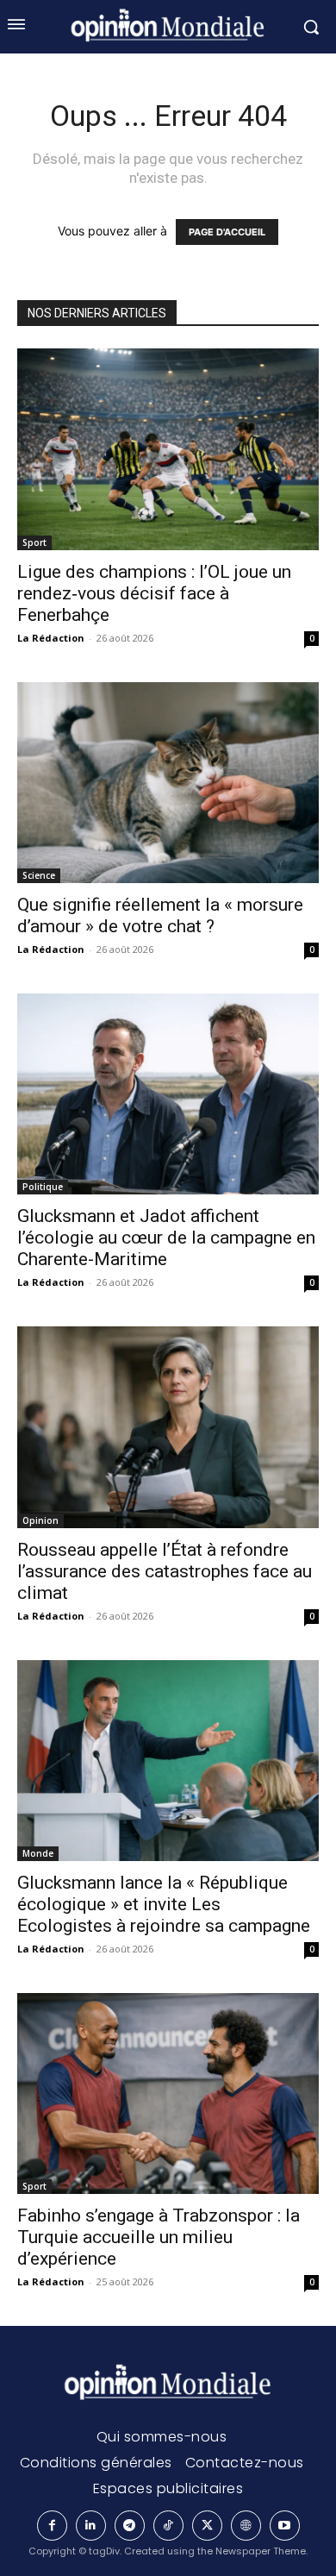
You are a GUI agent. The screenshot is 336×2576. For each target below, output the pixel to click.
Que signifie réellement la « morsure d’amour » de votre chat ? (160, 915)
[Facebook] (52, 2526)
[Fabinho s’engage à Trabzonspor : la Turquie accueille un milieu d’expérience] (168, 2093)
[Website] (246, 2526)
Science (39, 875)
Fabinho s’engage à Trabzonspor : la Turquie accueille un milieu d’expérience (159, 2237)
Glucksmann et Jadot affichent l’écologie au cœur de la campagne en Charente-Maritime (166, 1238)
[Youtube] (285, 2526)
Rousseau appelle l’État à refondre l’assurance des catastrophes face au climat (165, 1571)
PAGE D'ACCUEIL (227, 232)
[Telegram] (130, 2526)
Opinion (40, 1520)
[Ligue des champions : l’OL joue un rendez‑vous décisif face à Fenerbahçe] (168, 449)
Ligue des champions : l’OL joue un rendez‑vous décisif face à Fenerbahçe (154, 593)
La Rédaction (51, 638)
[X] (207, 2526)
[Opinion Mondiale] (168, 2384)
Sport (34, 542)
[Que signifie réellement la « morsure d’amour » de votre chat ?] (168, 783)
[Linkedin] (91, 2526)
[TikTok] (168, 2526)
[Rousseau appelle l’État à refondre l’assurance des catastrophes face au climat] (168, 1427)
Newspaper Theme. (261, 2551)
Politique (43, 1187)
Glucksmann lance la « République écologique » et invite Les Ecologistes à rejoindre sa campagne (164, 1904)
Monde (38, 1853)
